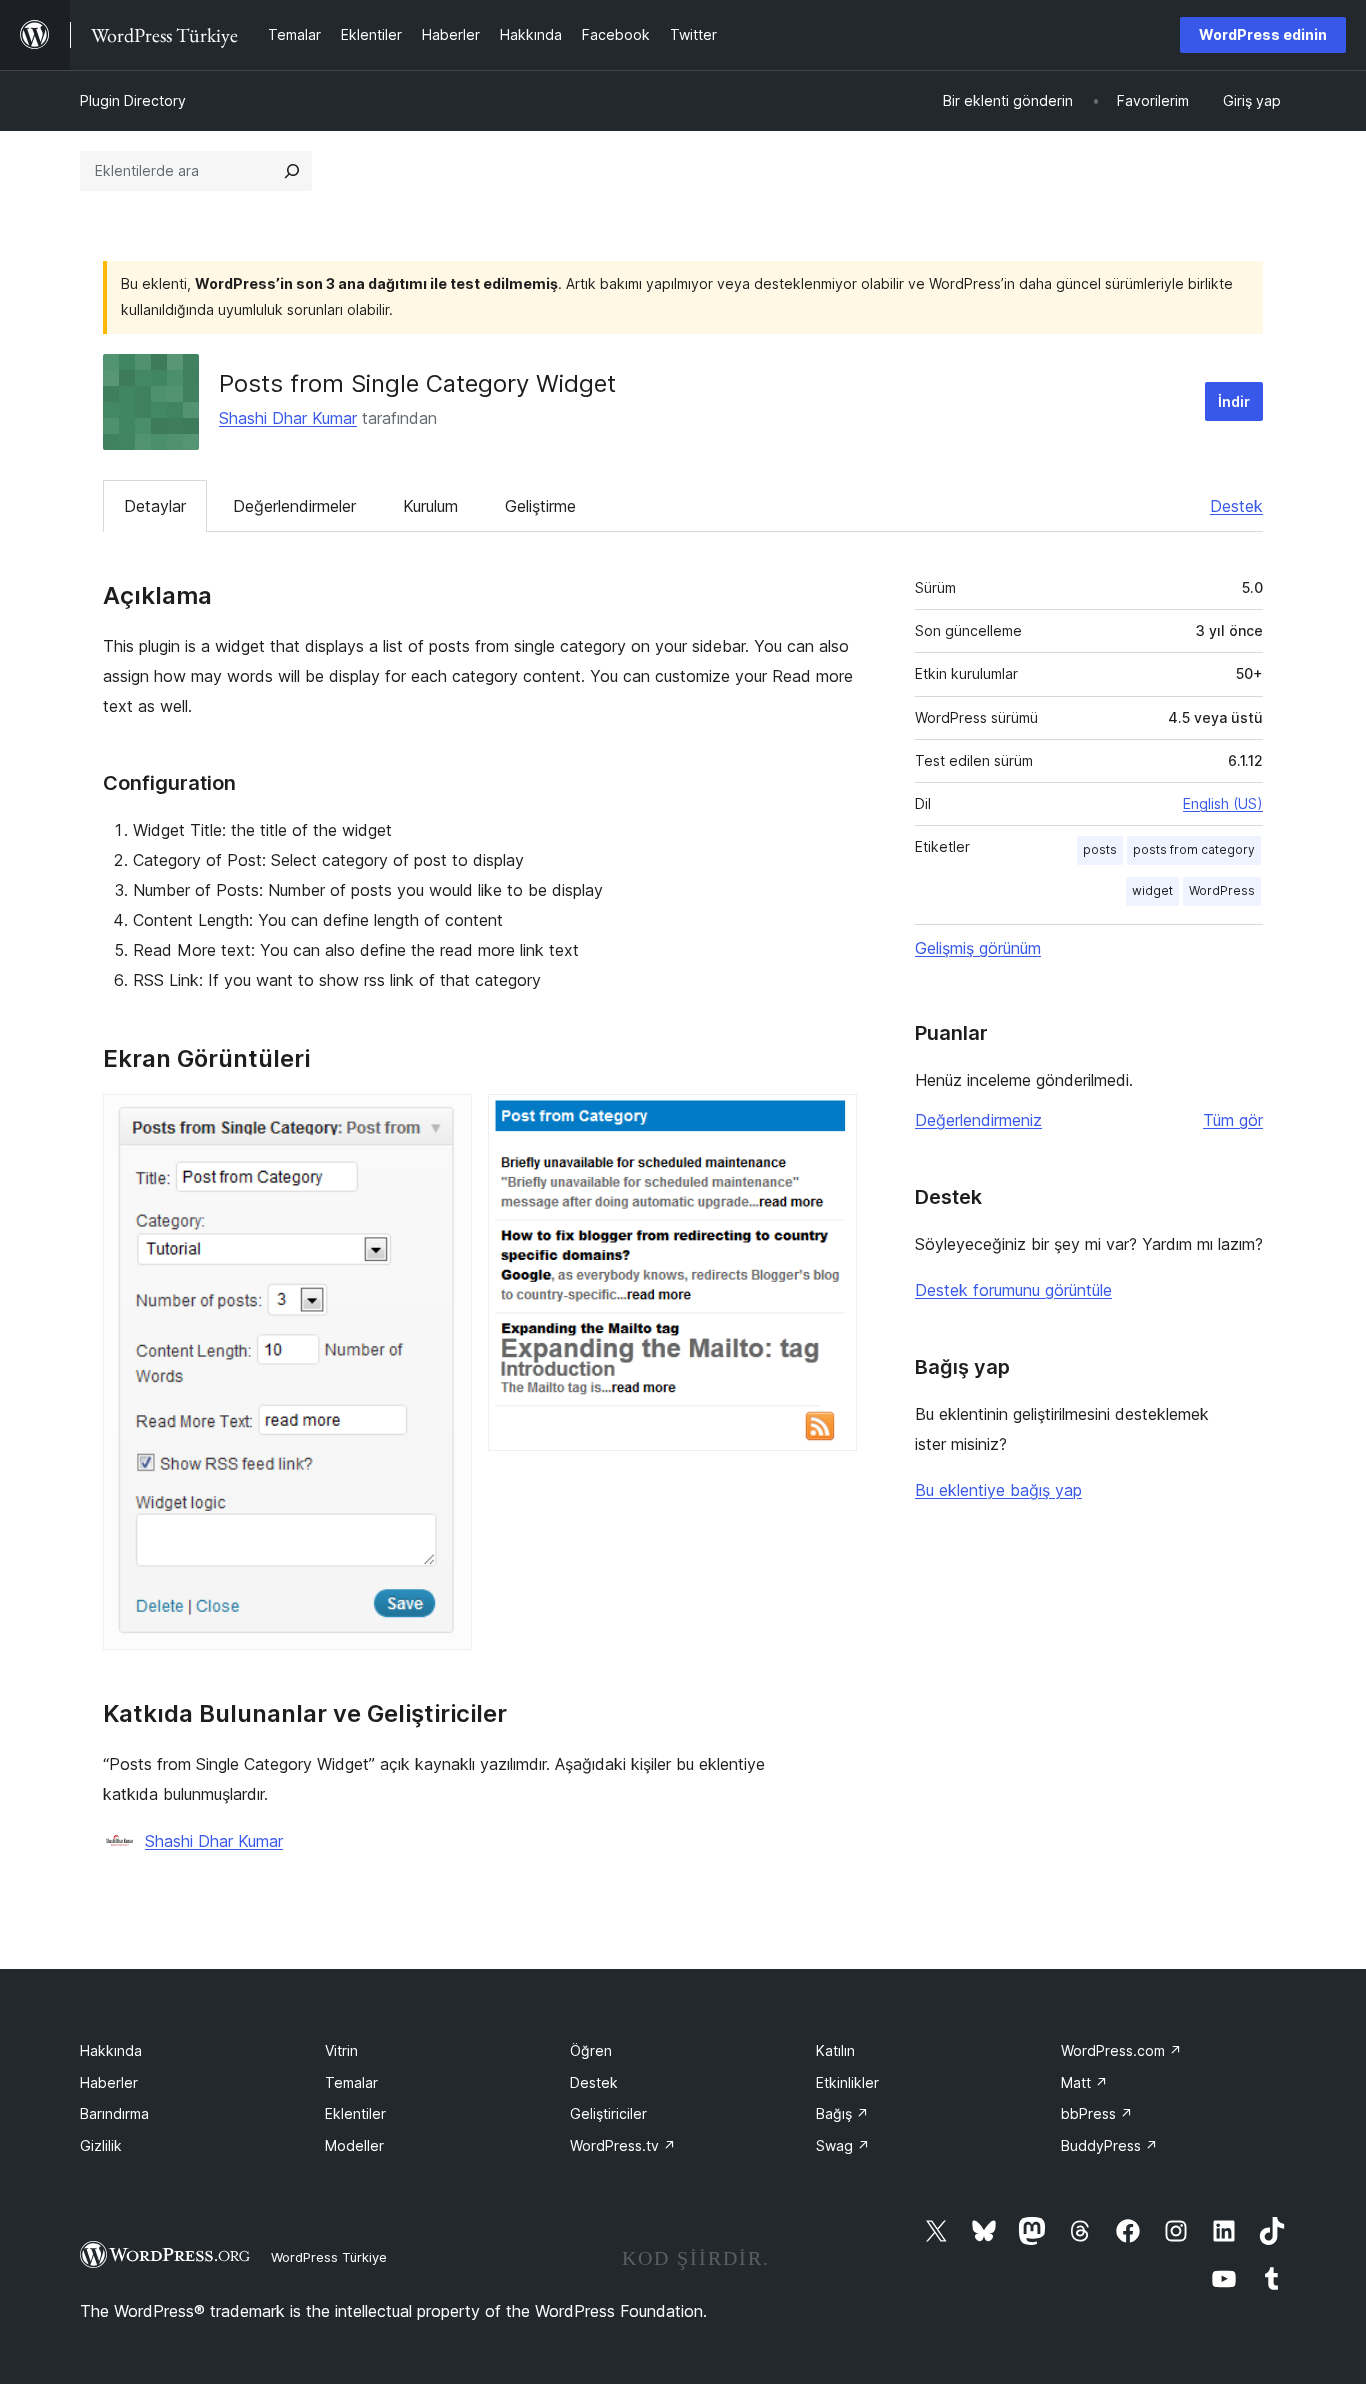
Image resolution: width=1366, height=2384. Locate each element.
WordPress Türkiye (329, 2257)
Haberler (109, 2082)
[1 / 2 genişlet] (445, 1121)
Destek (1236, 506)
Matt (1084, 2082)
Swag (843, 2145)
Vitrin (341, 2050)
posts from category (1194, 849)
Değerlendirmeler (294, 506)
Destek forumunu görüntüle (1013, 1290)
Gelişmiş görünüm (978, 948)
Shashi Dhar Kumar (288, 418)
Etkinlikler (847, 2082)
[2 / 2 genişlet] (830, 1121)
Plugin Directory (133, 100)
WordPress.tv (623, 2145)
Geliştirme (540, 506)
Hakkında (111, 2050)
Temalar (351, 2082)
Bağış (842, 2113)
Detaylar (155, 506)
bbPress (1097, 2113)
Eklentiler (355, 2113)
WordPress (1222, 890)
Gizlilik (101, 2145)
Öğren (591, 2050)
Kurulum (430, 506)
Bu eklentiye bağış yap (998, 1490)
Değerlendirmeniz (978, 1120)
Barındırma (114, 2113)
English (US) (1223, 803)
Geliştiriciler (608, 2113)
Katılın (835, 2050)
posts (1100, 849)
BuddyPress (1109, 2145)
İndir (1234, 401)
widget (1152, 890)
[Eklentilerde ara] (292, 171)
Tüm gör (1233, 1120)
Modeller (354, 2145)
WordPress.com (1121, 2050)
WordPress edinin (1263, 34)
